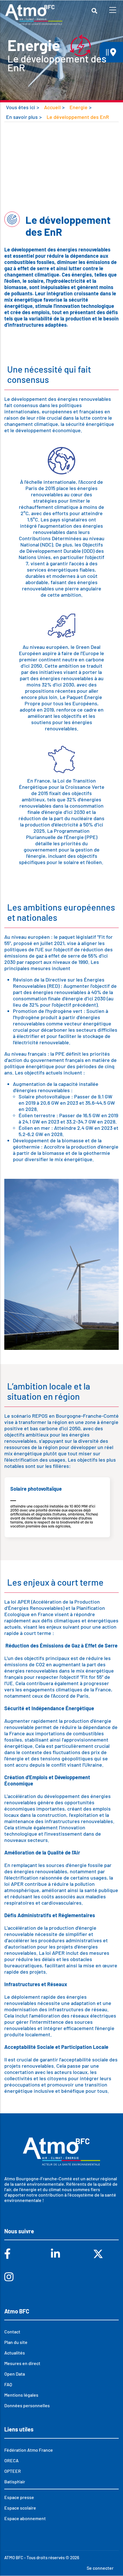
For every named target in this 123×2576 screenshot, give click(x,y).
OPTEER (13, 2471)
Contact (12, 2332)
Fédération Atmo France (29, 2450)
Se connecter (100, 2568)
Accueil (52, 107)
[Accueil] (34, 15)
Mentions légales (21, 2395)
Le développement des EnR (78, 117)
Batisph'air (15, 2481)
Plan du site (16, 2342)
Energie (79, 107)
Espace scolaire (20, 2508)
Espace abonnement (25, 2518)
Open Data (15, 2374)
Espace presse (19, 2497)
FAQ (8, 2384)
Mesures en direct (22, 2363)
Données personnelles (27, 2405)
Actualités (15, 2353)
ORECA (11, 2460)
